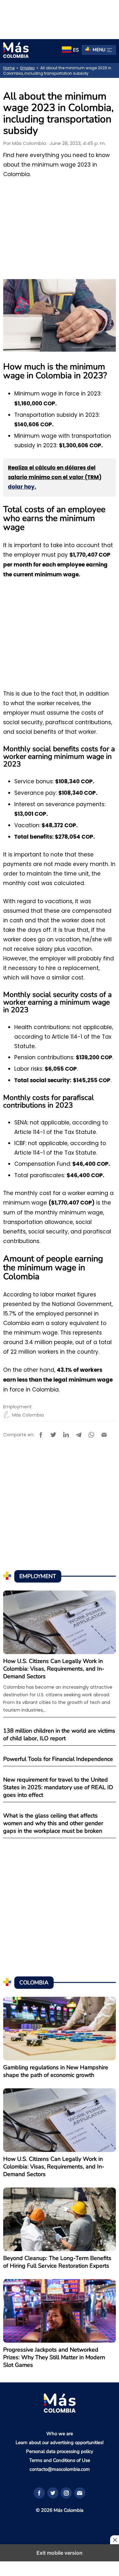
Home (9, 68)
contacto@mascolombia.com (60, 2469)
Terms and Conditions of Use (60, 2460)
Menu (99, 50)
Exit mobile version (60, 2553)
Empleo (27, 68)
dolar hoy (21, 487)
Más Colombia (29, 143)
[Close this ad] (115, 2540)
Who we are (60, 2434)
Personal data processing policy (60, 2451)
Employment (17, 1407)
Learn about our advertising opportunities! (60, 2442)
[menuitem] (70, 50)
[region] (60, 18)
